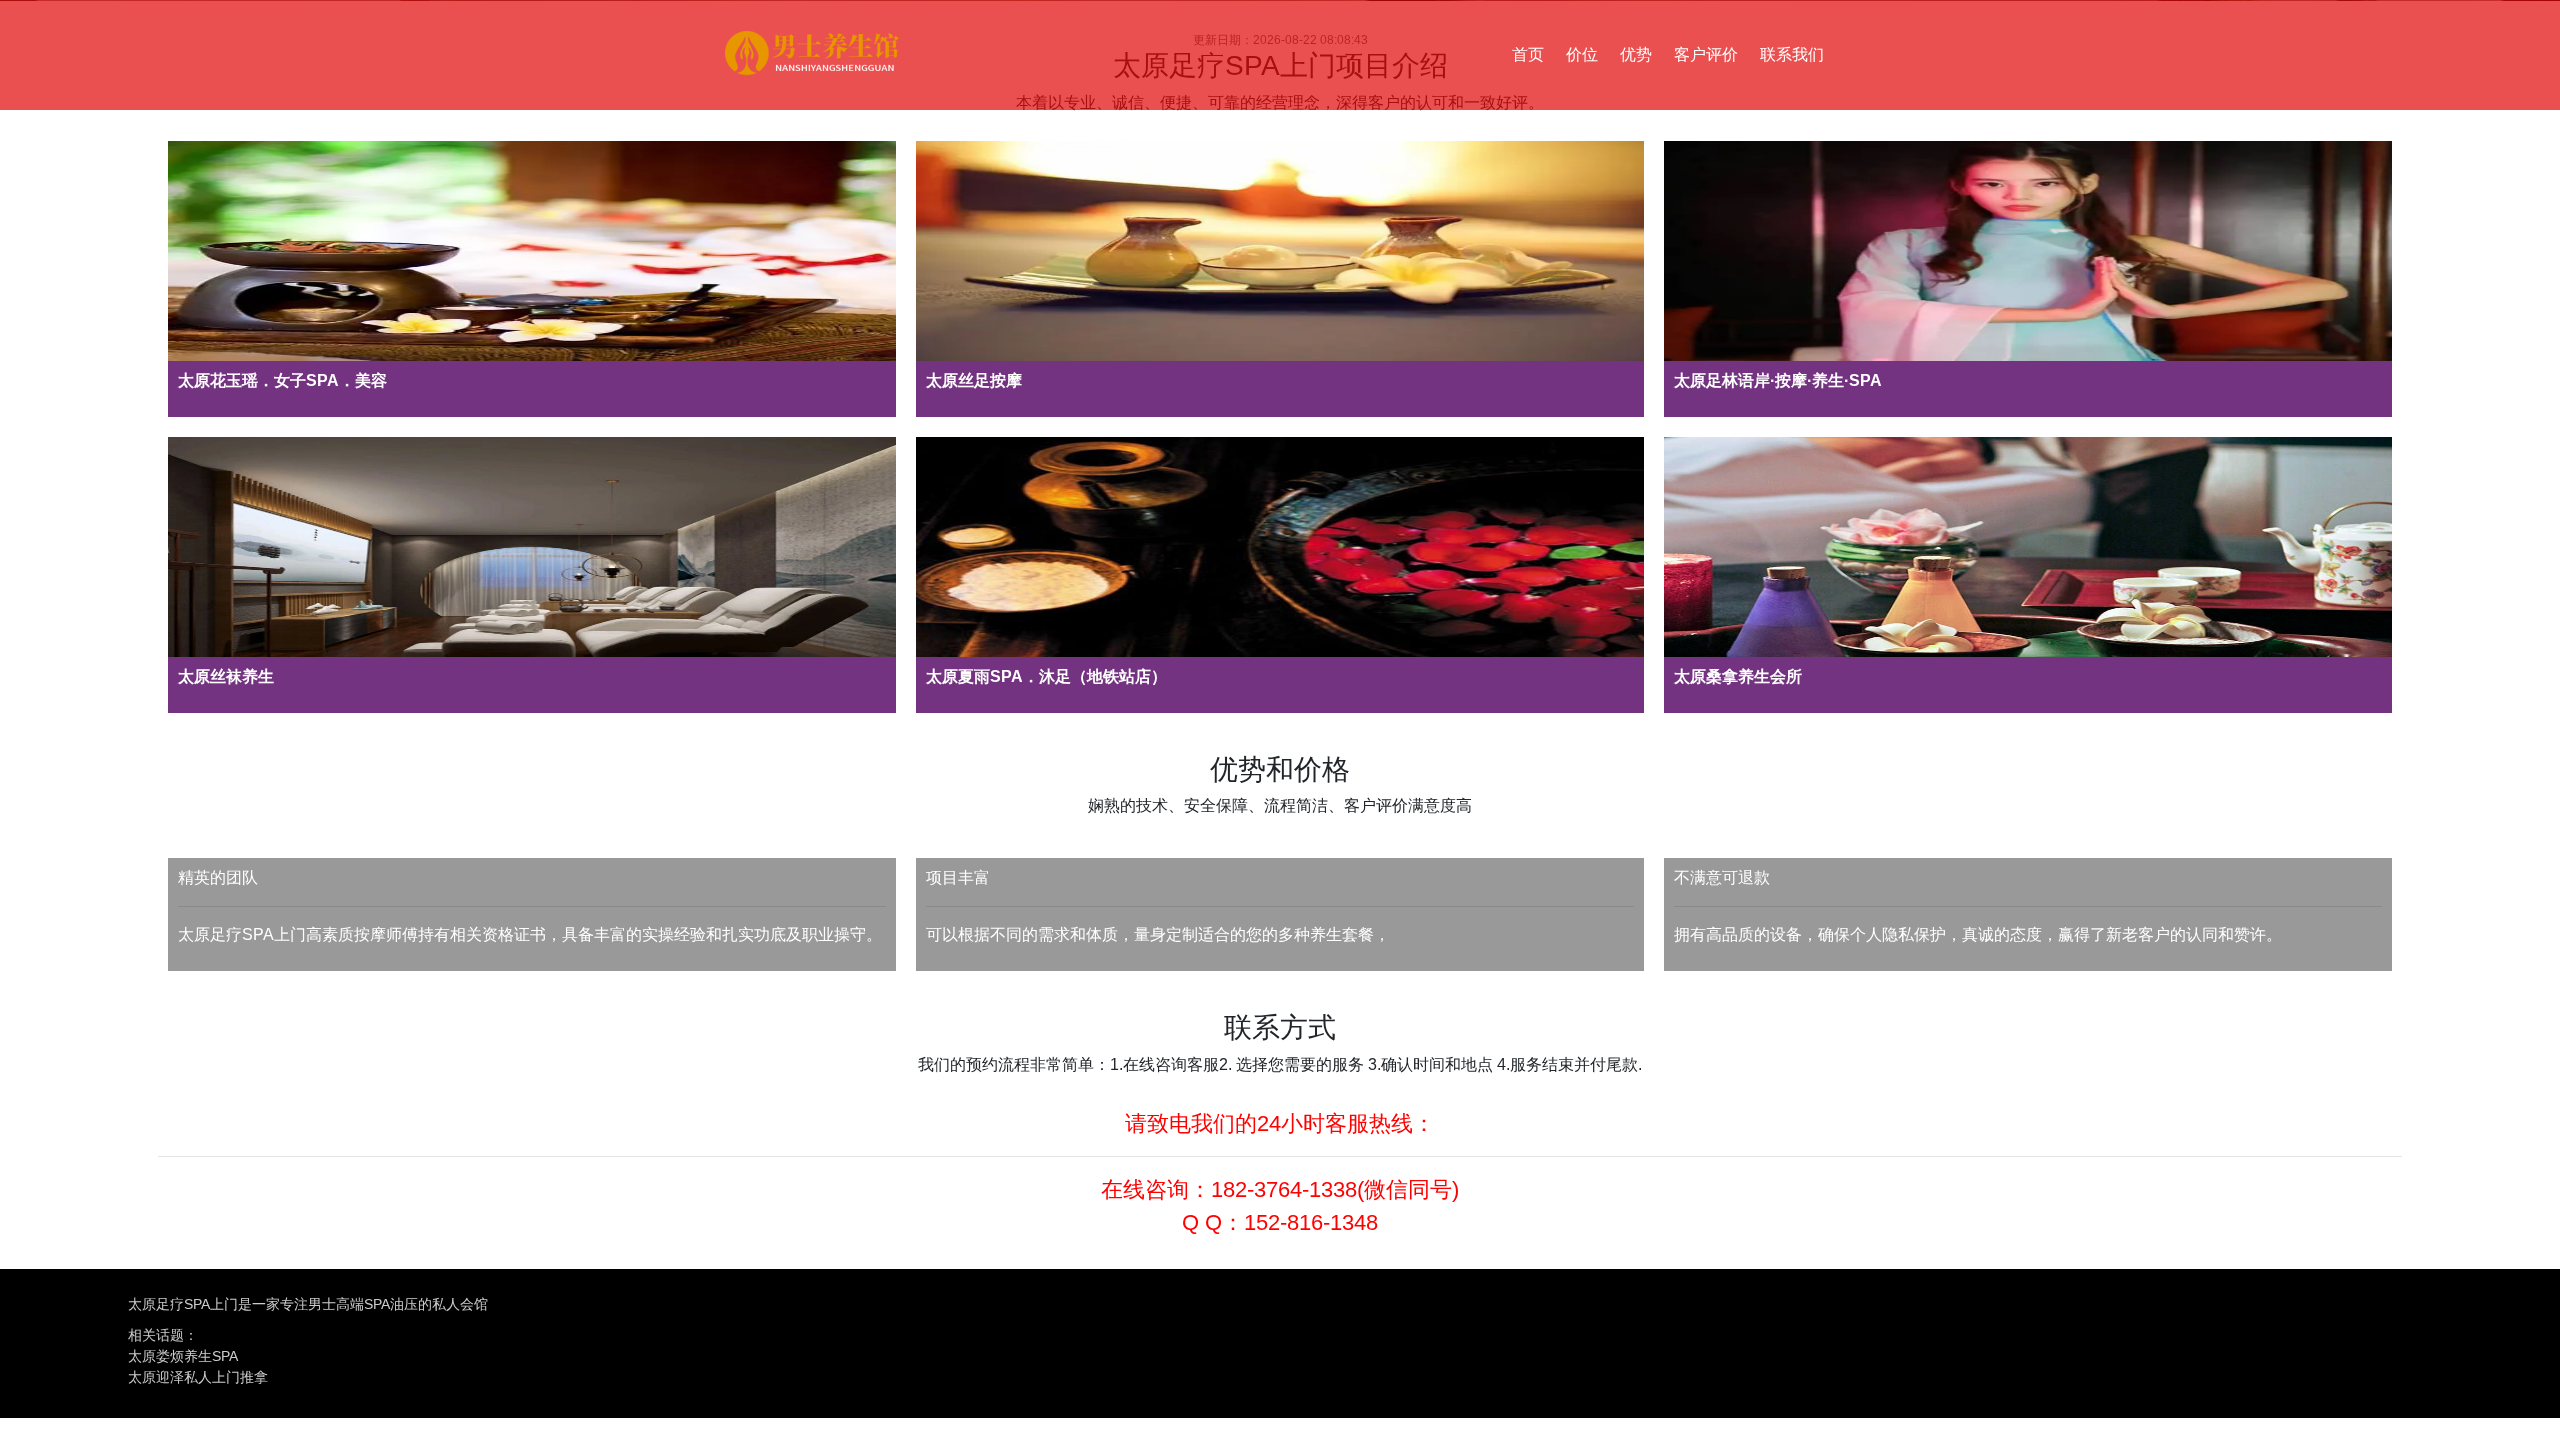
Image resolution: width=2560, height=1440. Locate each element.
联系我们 (1792, 54)
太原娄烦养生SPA (183, 1356)
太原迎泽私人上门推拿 (198, 1377)
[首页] (812, 55)
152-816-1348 (1311, 1222)
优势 (1636, 54)
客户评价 (1706, 54)
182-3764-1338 (1284, 1189)
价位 (1582, 54)
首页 (1528, 54)
